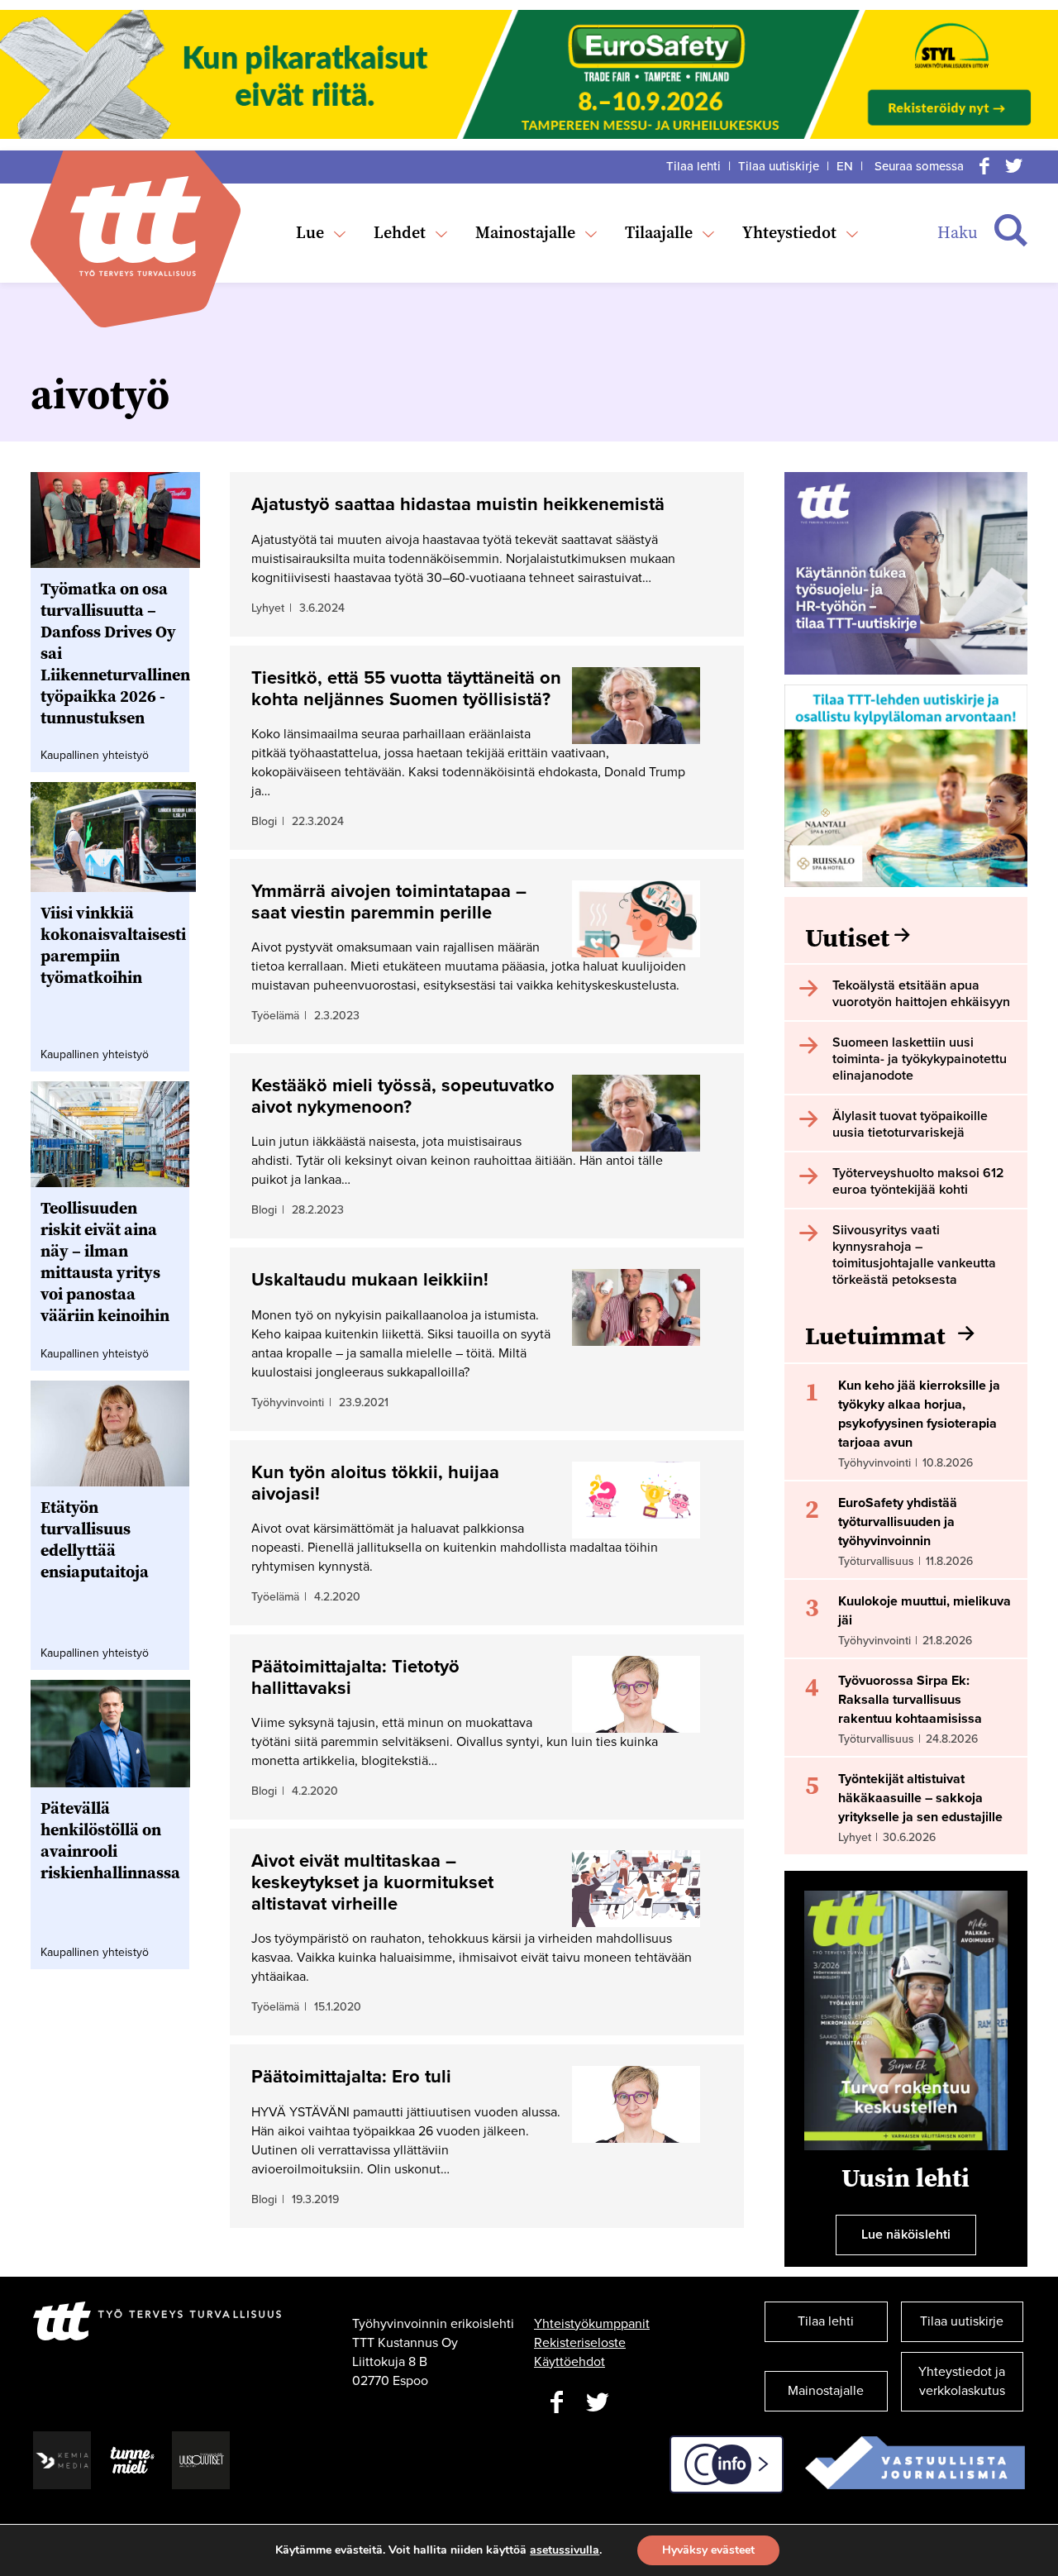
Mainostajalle (525, 232)
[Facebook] (984, 166)
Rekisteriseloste (580, 2343)
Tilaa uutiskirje (779, 166)
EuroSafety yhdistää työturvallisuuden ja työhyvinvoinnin (898, 1522)
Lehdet (400, 232)
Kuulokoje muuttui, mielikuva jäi (925, 1611)
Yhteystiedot (789, 232)
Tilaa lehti (693, 166)
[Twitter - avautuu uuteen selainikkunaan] (598, 2403)
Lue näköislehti (906, 2235)
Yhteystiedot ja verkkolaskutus (962, 2381)
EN (845, 166)
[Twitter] (1014, 166)
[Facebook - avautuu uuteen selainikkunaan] (556, 2403)
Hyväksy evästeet (708, 2550)
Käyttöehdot (570, 2362)
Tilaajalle (659, 232)
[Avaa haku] (1011, 231)
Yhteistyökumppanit (592, 2324)
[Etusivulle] (136, 226)
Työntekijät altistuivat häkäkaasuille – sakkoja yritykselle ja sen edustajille (920, 1798)
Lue (310, 232)
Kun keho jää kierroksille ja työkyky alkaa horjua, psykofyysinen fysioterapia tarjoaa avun (919, 1414)
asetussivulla (565, 2550)
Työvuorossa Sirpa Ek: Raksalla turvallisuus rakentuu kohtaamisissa (910, 1700)
